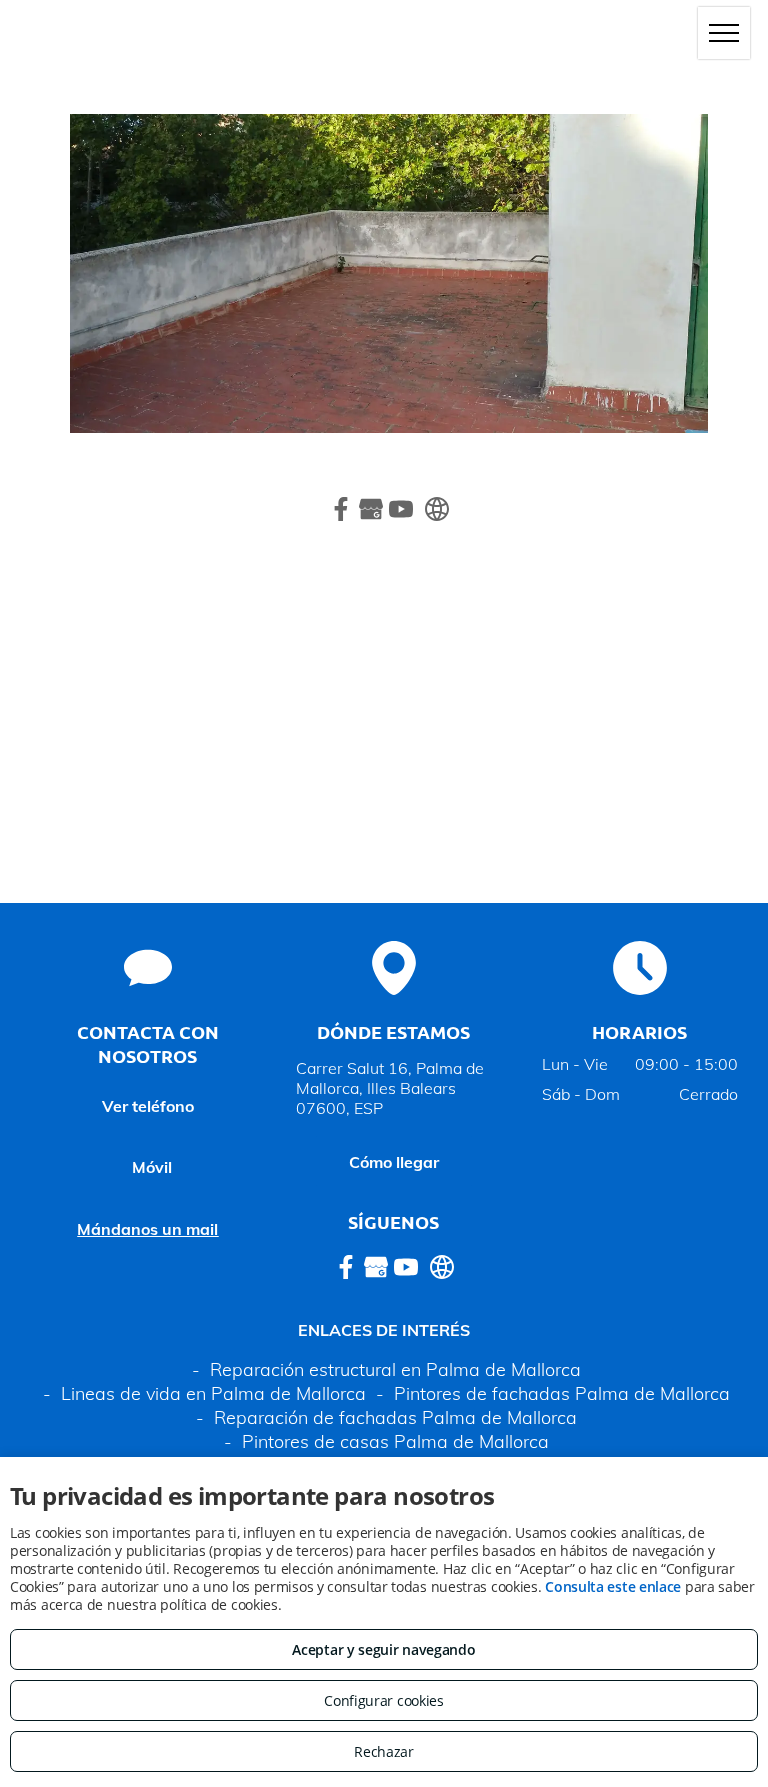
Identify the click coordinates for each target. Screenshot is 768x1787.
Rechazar (384, 1751)
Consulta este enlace (613, 1586)
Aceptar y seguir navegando (383, 1649)
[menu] (724, 33)
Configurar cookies (384, 1700)
